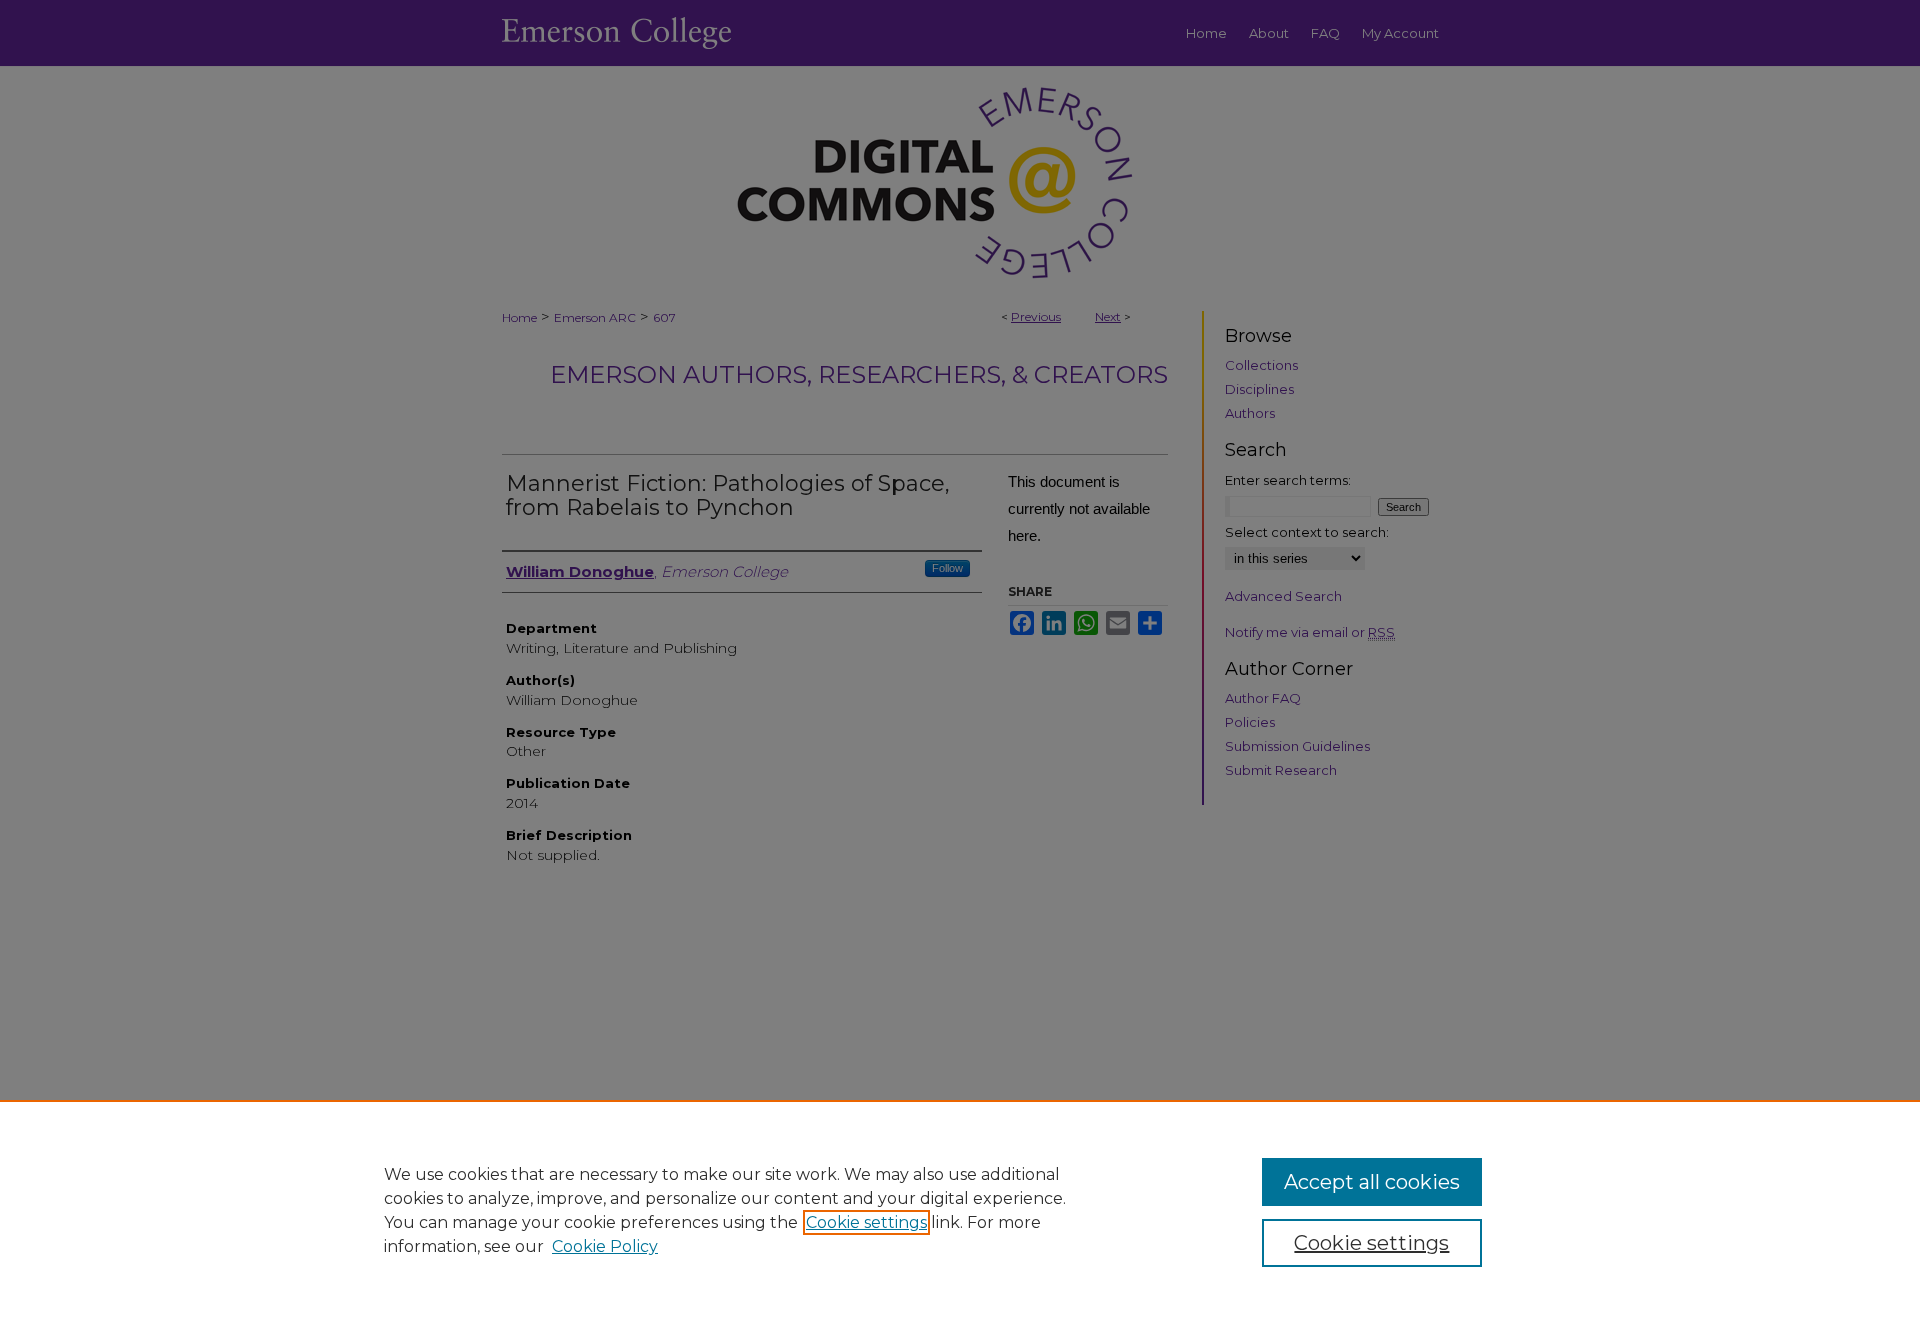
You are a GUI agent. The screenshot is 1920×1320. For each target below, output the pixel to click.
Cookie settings (866, 1222)
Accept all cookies (1372, 1182)
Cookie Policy (605, 1246)
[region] (960, 1210)
